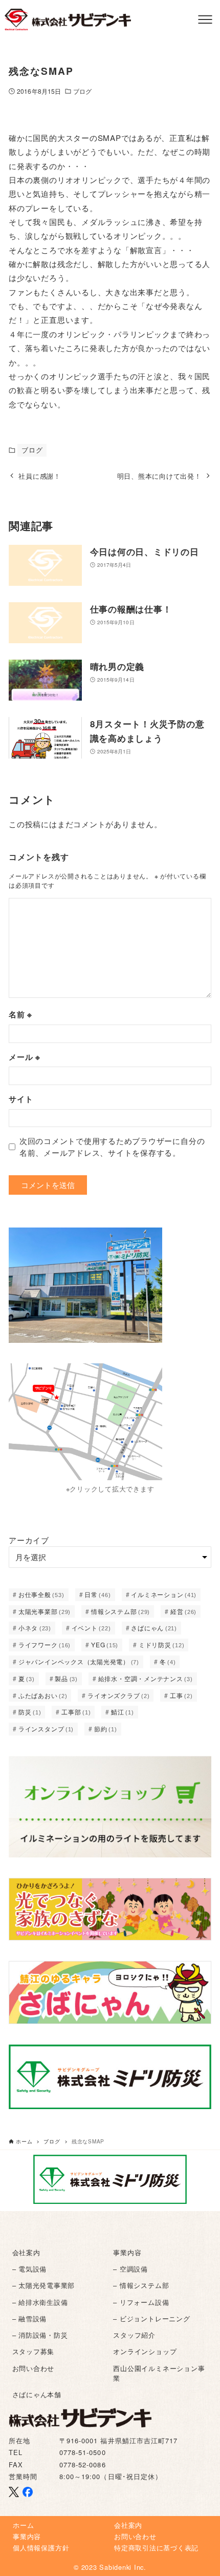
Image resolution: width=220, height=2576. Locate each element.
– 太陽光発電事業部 (44, 2285)
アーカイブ (29, 1540)
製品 (66, 1678)
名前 (20, 1014)
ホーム (23, 2525)
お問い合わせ (34, 2368)
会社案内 (26, 2252)
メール (25, 1057)
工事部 (76, 1712)
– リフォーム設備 (141, 2302)
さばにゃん (154, 1628)
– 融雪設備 (30, 2318)
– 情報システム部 (141, 2285)
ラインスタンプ (46, 1729)
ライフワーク (45, 1644)
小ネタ (35, 1628)
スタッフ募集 (34, 2351)
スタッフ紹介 (134, 2335)
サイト (21, 1099)
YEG (105, 1644)
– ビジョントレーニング (151, 2318)
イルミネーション (164, 1594)
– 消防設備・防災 (40, 2335)
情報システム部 (120, 1611)
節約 (106, 1729)
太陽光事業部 (45, 1611)
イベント (91, 1628)
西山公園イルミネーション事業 (159, 2373)
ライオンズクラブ (118, 1695)
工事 (181, 1695)
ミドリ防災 (162, 1644)
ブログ (82, 91)
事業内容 (127, 2252)
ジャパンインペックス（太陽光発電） (79, 1661)
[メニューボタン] (205, 19)
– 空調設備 (130, 2269)
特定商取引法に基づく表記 (156, 2548)
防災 (30, 1712)
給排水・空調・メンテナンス (146, 1678)
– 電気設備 (30, 2269)
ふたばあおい (43, 1695)
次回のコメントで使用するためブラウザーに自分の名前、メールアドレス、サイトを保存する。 (112, 1147)
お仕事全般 (41, 1594)
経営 (183, 1611)
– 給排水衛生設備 (40, 2302)
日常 (97, 1594)
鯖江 (123, 1712)
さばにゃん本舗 (37, 2394)
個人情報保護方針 (41, 2548)
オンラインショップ (145, 2351)
